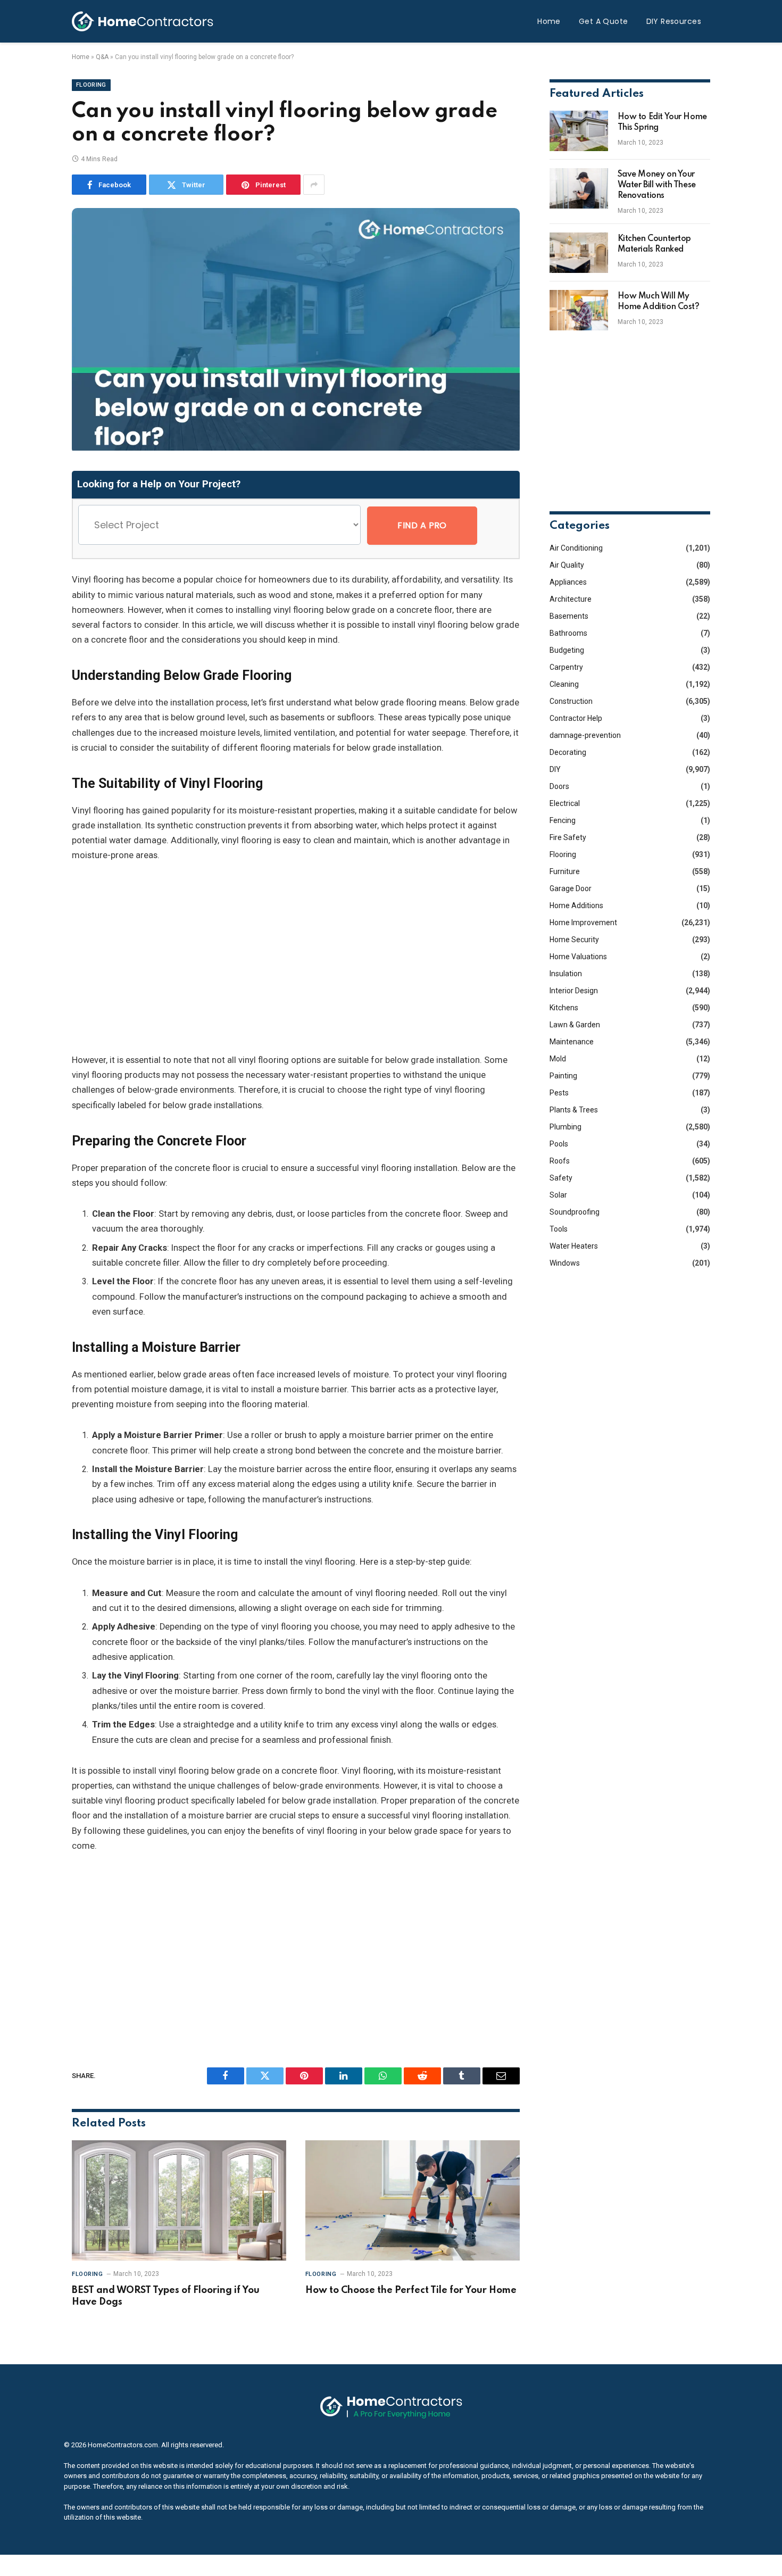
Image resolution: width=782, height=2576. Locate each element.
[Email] (35, 615)
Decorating (568, 752)
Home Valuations (578, 957)
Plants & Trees (574, 1110)
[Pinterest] (35, 588)
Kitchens (564, 1008)
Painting (563, 1076)
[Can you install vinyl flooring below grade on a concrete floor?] (296, 448)
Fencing (563, 820)
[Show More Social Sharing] (314, 185)
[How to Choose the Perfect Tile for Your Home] (413, 2201)
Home (549, 21)
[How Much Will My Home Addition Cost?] (579, 310)
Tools (559, 1229)
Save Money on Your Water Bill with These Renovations (657, 185)
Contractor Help (576, 718)
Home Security (574, 940)
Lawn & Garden (575, 1025)
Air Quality (567, 565)
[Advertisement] (296, 958)
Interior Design (574, 991)
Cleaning (564, 684)
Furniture (565, 871)
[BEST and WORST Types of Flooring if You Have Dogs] (179, 2201)
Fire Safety (568, 837)
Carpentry (566, 667)
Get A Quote (604, 21)
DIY (555, 769)
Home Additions (576, 905)
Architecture (571, 599)
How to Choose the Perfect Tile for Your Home (411, 2290)
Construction (571, 701)
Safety (561, 1178)
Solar (558, 1195)
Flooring (91, 85)
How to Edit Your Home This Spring (662, 122)
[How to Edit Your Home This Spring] (579, 131)
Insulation (566, 974)
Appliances (568, 582)
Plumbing (565, 1127)
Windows (565, 1263)
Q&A (102, 57)
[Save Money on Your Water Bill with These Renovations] (579, 188)
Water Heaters (574, 1246)
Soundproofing (575, 1212)
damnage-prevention (585, 735)
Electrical (565, 803)
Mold (558, 1059)
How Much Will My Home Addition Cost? (659, 302)
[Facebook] (35, 506)
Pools (559, 1144)
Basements (569, 616)
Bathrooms (568, 633)
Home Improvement (583, 923)
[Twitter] (35, 534)
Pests (559, 1093)
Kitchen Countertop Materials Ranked (654, 244)
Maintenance (572, 1042)
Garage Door (571, 888)
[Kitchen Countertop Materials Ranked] (579, 253)
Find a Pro (422, 525)
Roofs (560, 1161)
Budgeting (567, 650)
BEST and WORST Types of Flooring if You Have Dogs (166, 2296)
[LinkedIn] (35, 561)
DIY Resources (674, 21)
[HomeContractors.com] (143, 21)
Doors (559, 786)
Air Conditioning (576, 548)
